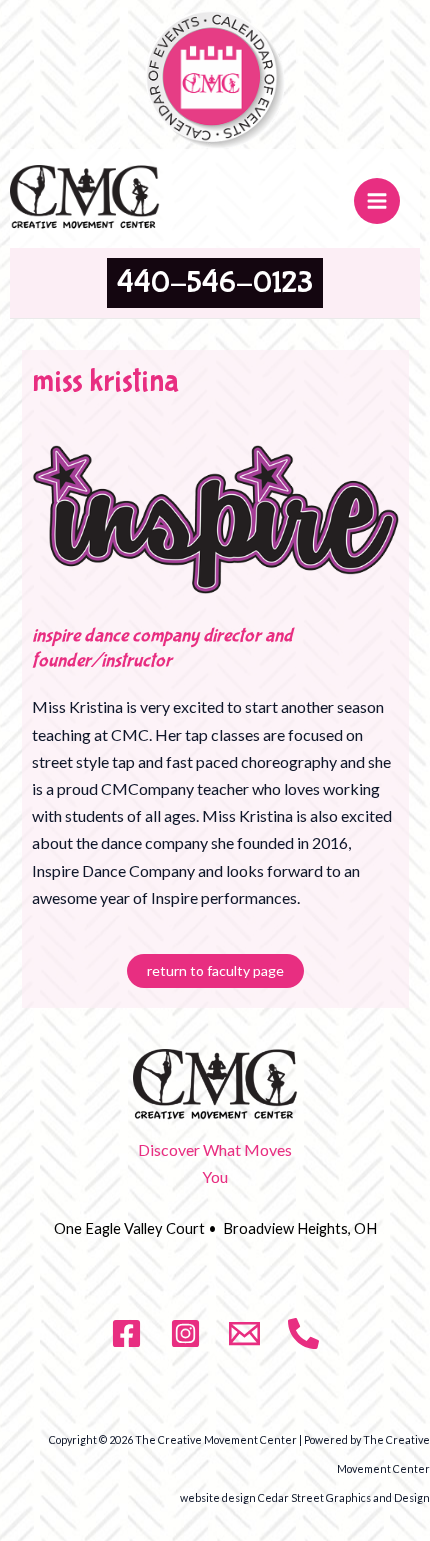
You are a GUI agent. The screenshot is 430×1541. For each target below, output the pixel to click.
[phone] (303, 1333)
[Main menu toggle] (377, 201)
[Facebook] (126, 1333)
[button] (215, 283)
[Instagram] (185, 1333)
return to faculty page (215, 970)
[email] (244, 1333)
